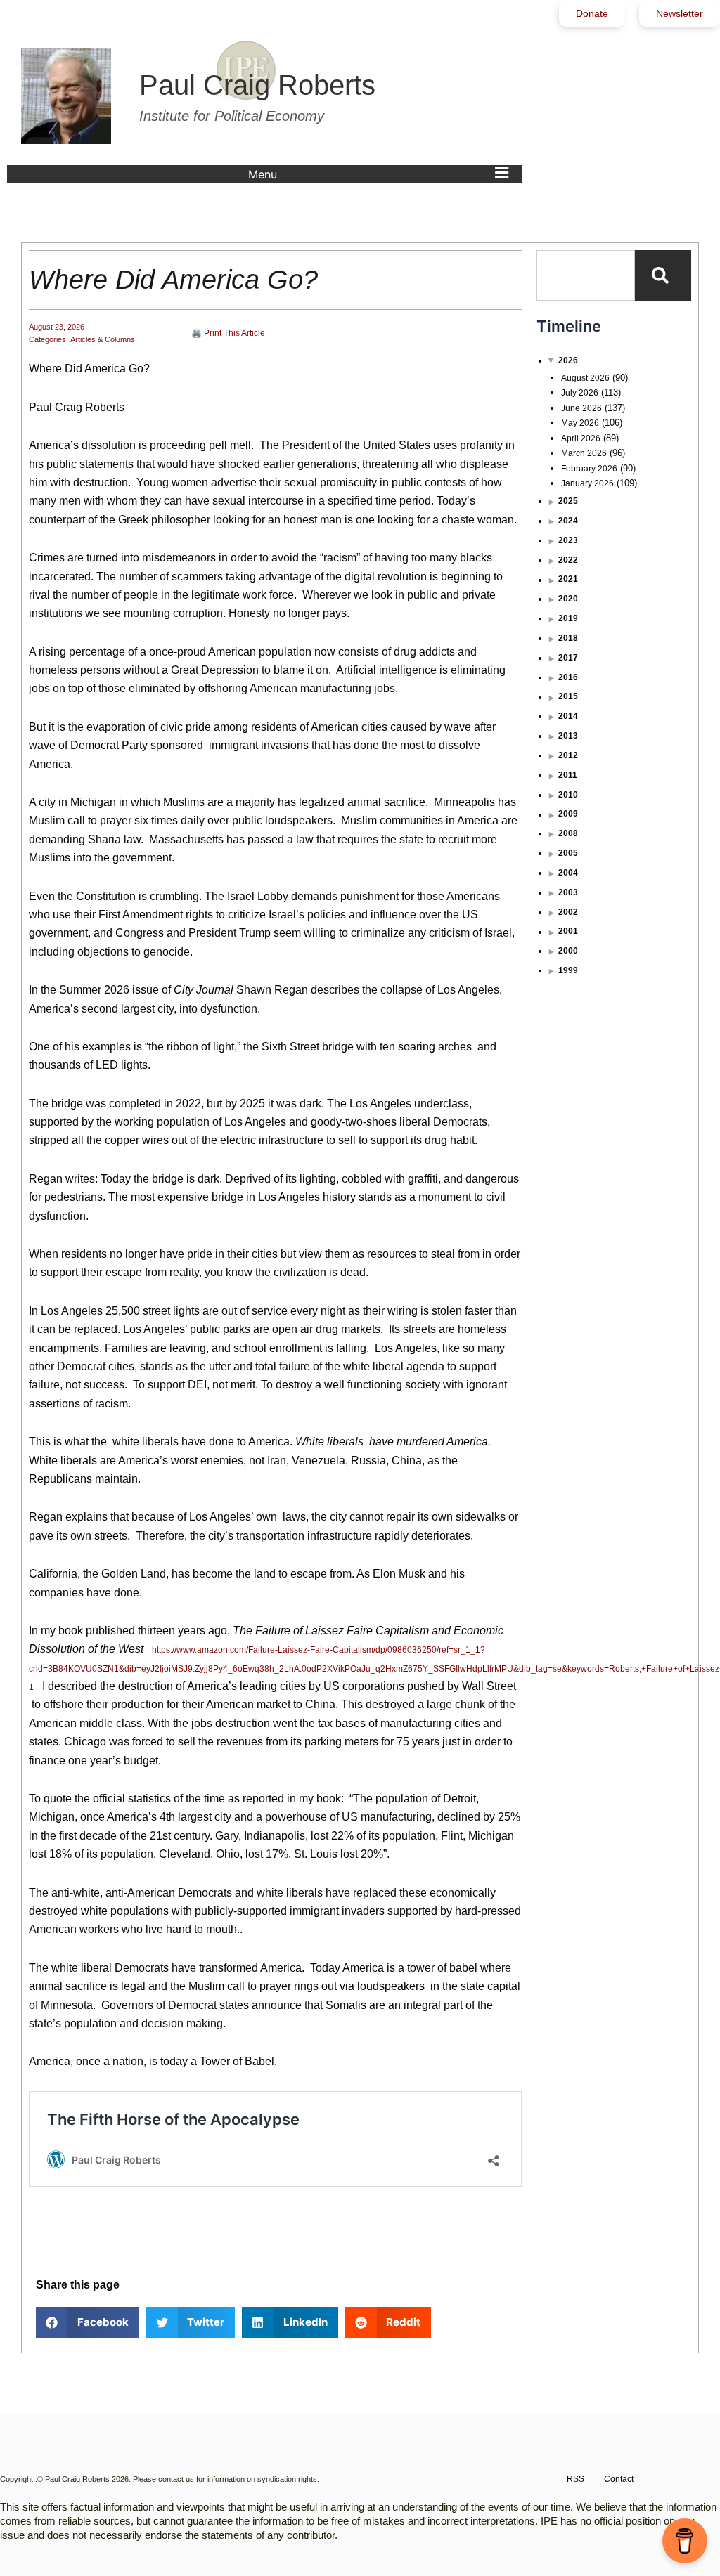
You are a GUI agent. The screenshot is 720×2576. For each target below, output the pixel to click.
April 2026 (581, 438)
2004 (568, 873)
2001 (568, 931)
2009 (568, 814)
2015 (568, 696)
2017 (568, 658)
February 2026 (589, 469)
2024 (568, 521)
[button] (382, 174)
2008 (568, 833)
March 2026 (584, 453)
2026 (568, 360)
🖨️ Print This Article (228, 333)
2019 (568, 618)
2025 (568, 501)
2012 (568, 755)
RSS (576, 2479)
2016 (568, 677)
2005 (568, 853)
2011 (568, 775)
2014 (568, 716)
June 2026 (581, 408)
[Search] (663, 275)
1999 (568, 970)
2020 (568, 599)
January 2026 (587, 483)
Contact (619, 2479)
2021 (568, 579)
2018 (568, 638)
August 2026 (585, 378)
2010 (568, 795)
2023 (568, 540)
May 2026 (580, 423)
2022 (568, 560)
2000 (568, 951)
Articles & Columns (103, 339)
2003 (568, 892)
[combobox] (586, 275)
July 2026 (580, 393)
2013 (568, 736)
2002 (568, 912)
